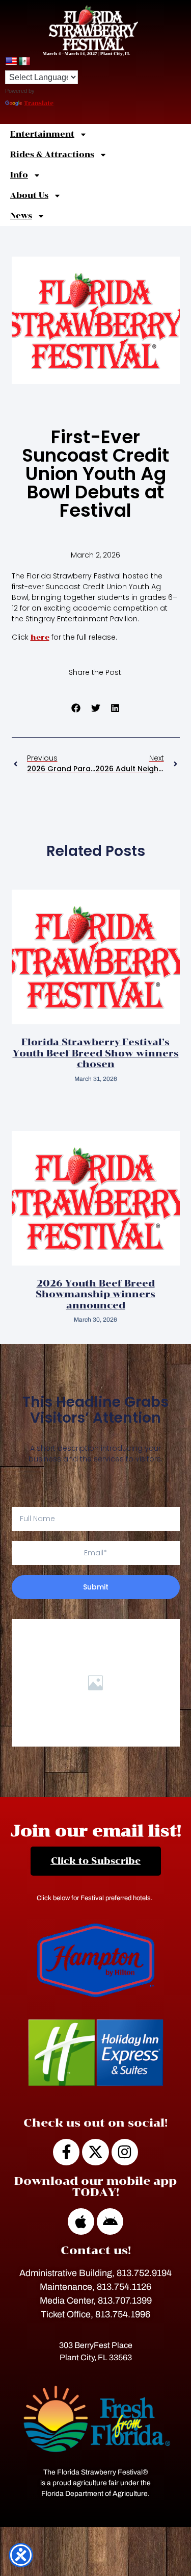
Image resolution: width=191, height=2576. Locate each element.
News (21, 216)
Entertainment (42, 134)
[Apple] (81, 2221)
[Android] (110, 2221)
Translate (39, 103)
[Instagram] (125, 2152)
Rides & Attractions (52, 155)
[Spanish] (24, 62)
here (40, 637)
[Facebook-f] (66, 2152)
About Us (29, 195)
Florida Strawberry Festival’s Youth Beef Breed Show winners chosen (96, 1053)
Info (19, 175)
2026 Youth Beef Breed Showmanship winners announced (95, 1294)
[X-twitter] (95, 2152)
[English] (11, 62)
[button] (76, 708)
